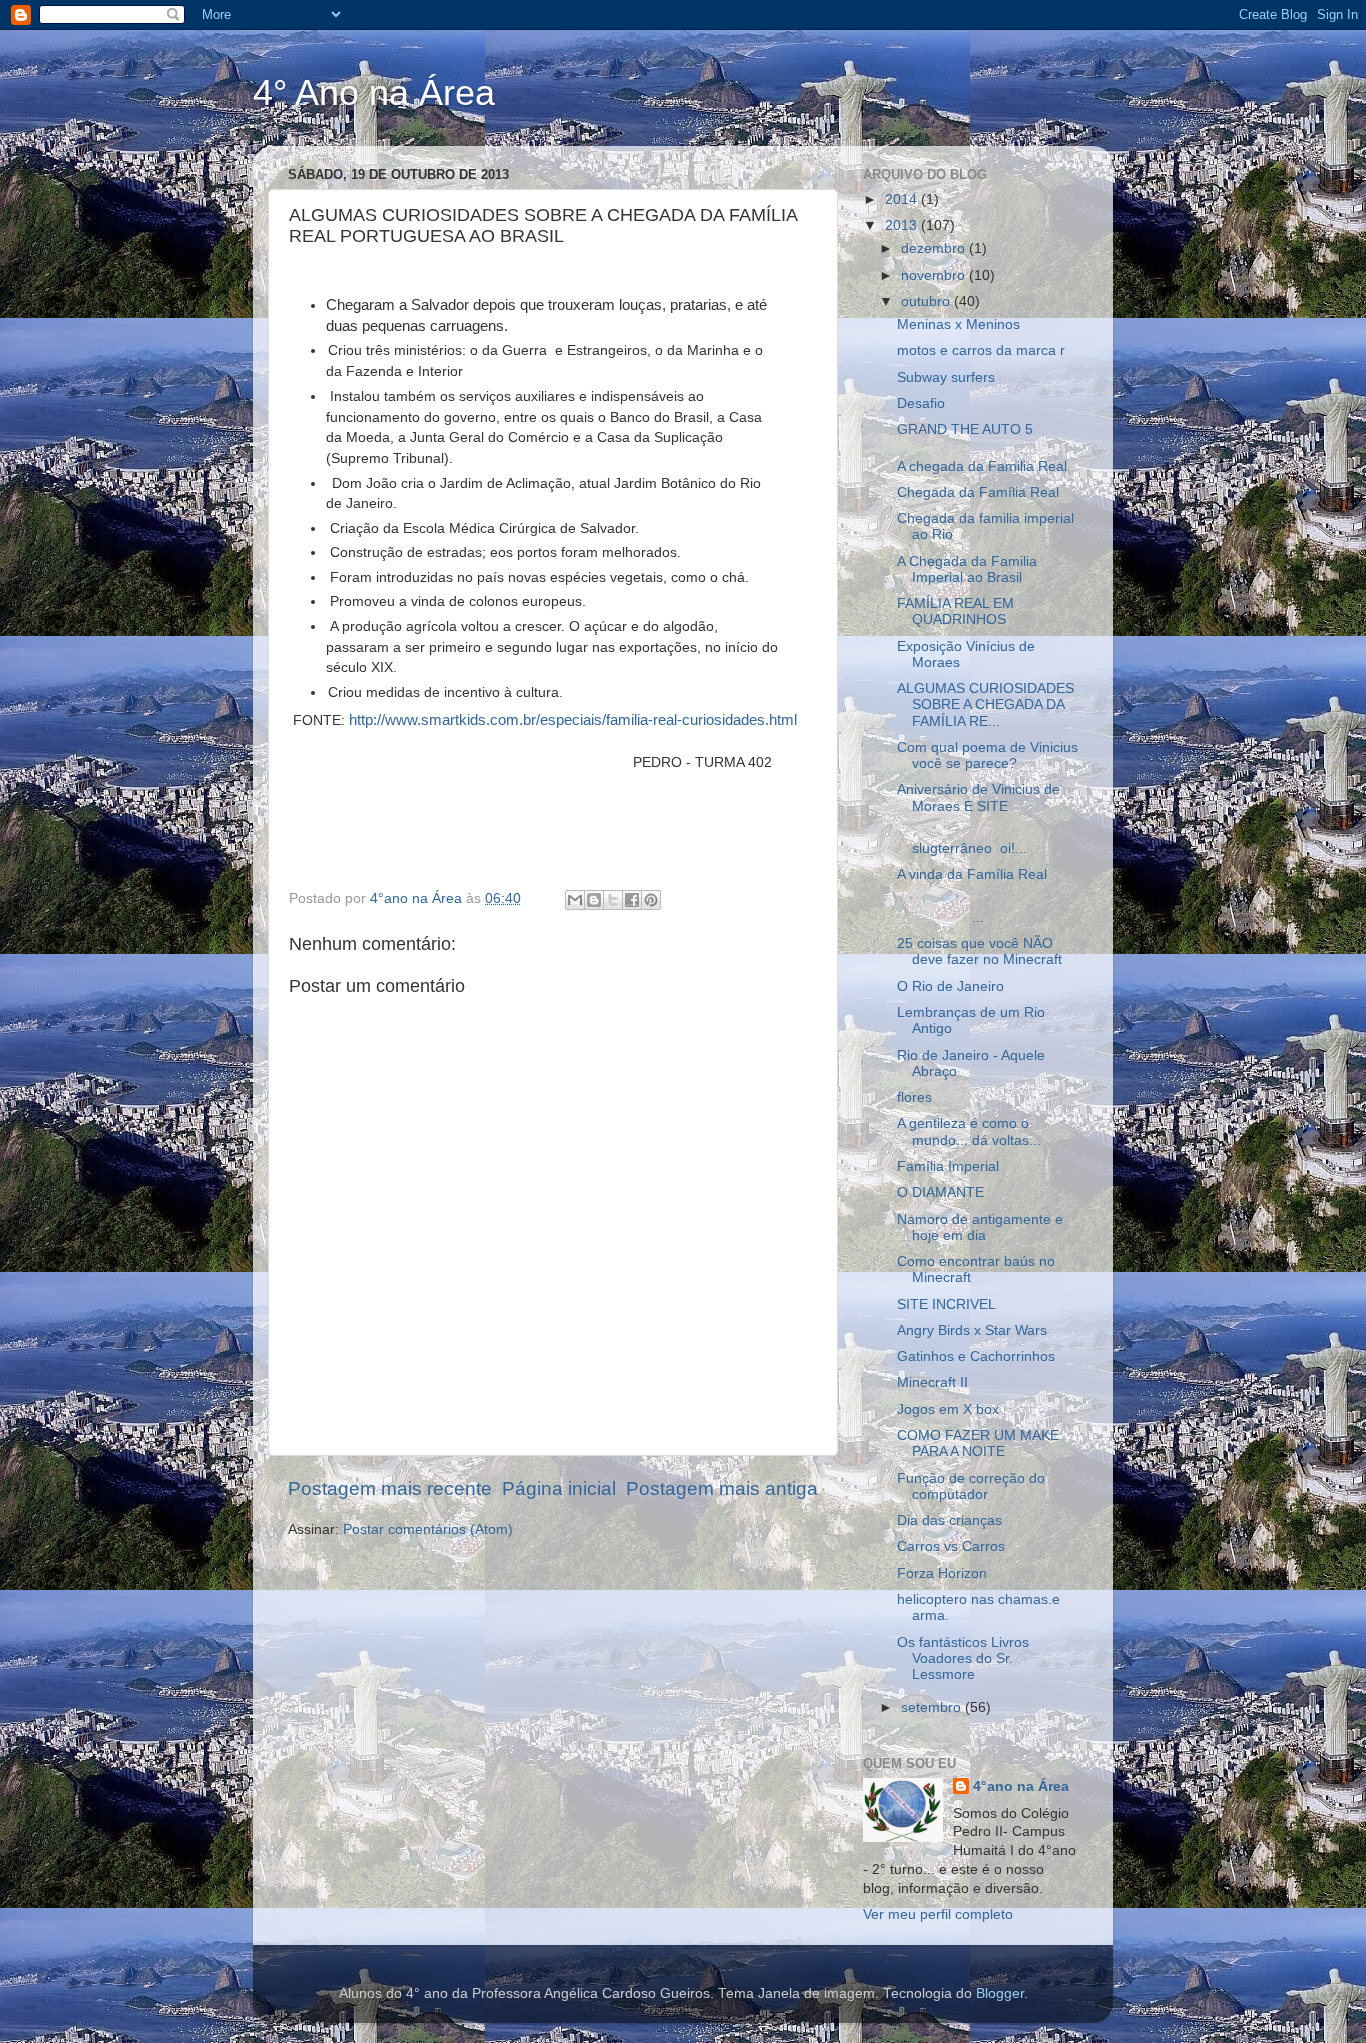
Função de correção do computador (971, 1486)
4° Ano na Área (374, 92)
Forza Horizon (942, 1573)
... (961, 909)
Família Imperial (948, 1166)
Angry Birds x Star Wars (972, 1330)
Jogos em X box (948, 1409)
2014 (903, 199)
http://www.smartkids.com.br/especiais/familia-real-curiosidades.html (573, 720)
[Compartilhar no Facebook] (632, 900)
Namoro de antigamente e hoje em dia (980, 1227)
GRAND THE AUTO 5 (965, 429)
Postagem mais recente (390, 1488)
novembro (935, 275)
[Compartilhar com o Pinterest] (651, 900)
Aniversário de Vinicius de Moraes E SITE (978, 797)
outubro (927, 301)
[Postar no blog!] (594, 900)
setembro (933, 1707)
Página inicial (559, 1488)
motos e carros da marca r (981, 350)
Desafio (921, 403)
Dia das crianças (949, 1520)
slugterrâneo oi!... (962, 840)
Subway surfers (946, 377)
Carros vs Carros (951, 1546)
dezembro (935, 248)
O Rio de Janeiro (950, 986)
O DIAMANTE (940, 1192)
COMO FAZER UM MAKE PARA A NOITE (978, 1443)
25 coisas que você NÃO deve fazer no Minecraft (979, 951)
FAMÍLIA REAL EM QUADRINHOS (955, 611)
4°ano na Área (1021, 1786)
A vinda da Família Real (972, 874)
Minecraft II (932, 1382)
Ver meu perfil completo (938, 1914)
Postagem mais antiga (722, 1488)
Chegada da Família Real (978, 492)
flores (914, 1097)
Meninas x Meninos (958, 324)
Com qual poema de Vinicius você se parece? (987, 755)
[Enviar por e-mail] (575, 900)
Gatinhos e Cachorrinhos (976, 1356)
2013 (903, 225)
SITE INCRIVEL (946, 1304)
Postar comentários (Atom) (428, 1529)
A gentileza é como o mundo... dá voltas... (969, 1131)
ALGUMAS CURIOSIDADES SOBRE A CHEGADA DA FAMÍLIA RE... (985, 704)
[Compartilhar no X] (613, 900)
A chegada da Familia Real (982, 466)
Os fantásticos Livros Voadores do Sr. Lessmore (963, 1658)
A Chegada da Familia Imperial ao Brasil (967, 569)
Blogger (1000, 1993)
